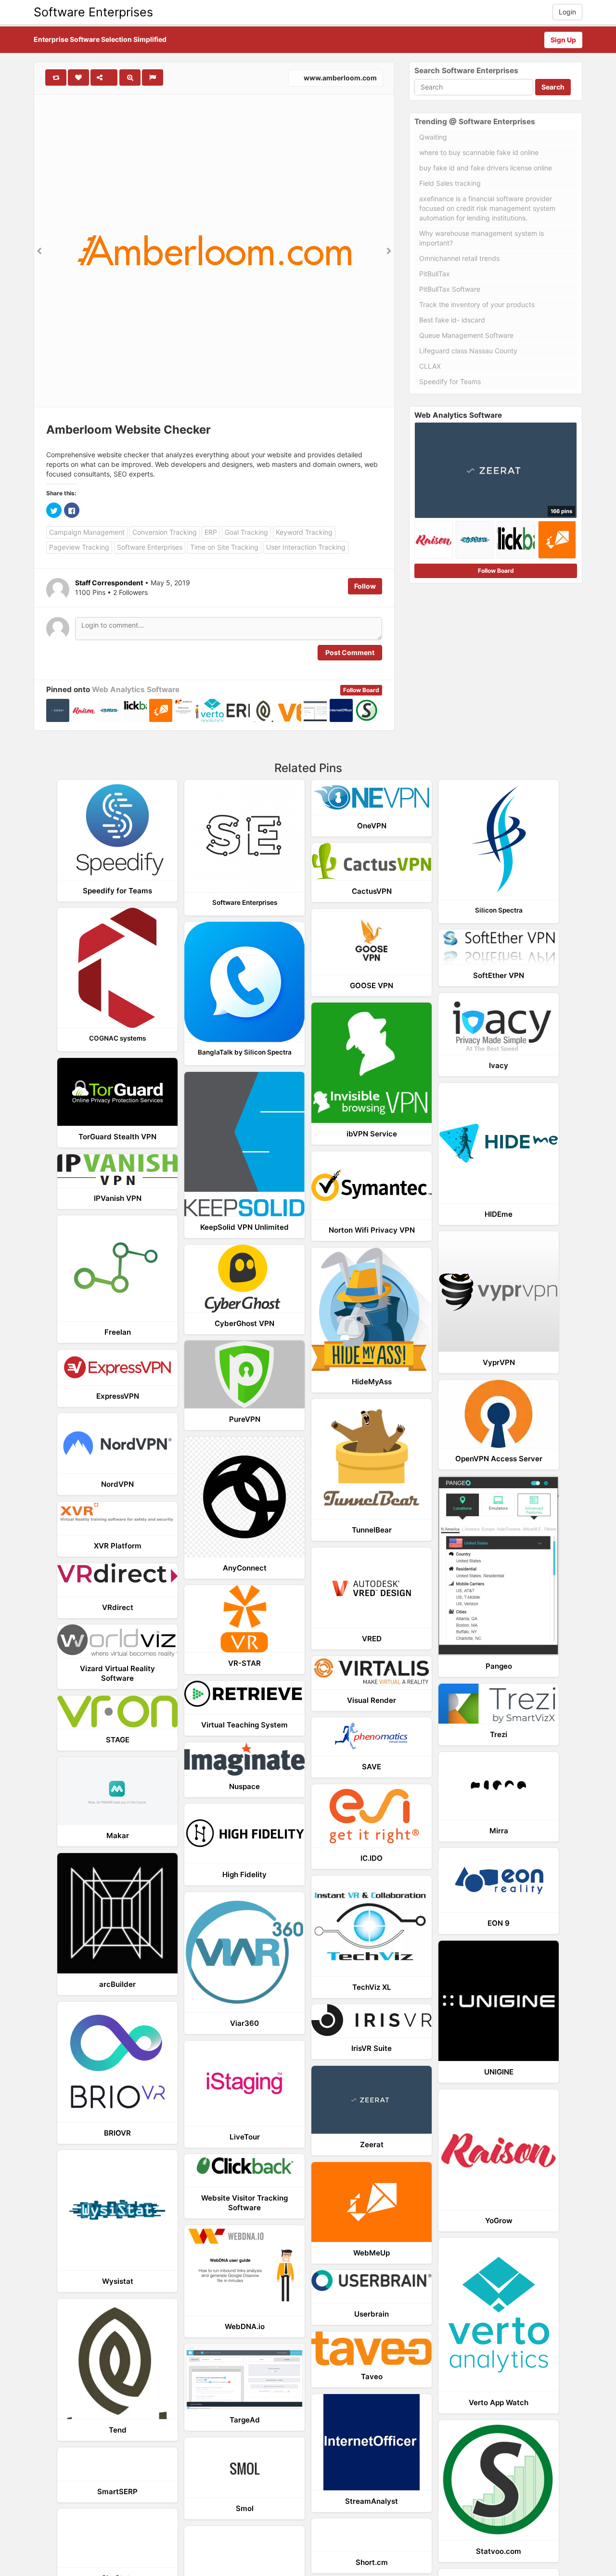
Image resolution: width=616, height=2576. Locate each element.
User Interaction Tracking (306, 547)
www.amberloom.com (340, 78)
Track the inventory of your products (477, 304)
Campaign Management (87, 532)
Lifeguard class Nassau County (468, 351)
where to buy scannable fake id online (479, 152)
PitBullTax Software (450, 289)
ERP (211, 532)
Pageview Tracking (79, 547)
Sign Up (563, 40)
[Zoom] (130, 77)
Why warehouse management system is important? (481, 238)
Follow (365, 586)
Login (567, 12)
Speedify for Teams (450, 381)
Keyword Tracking (304, 532)
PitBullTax (435, 274)
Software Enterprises (93, 12)
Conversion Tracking (165, 532)
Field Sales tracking (450, 183)
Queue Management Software (466, 335)
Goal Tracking (246, 532)
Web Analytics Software (136, 689)
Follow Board (361, 690)
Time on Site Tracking (224, 547)
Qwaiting (433, 137)
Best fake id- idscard (452, 320)
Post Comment (350, 652)
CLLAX (430, 366)
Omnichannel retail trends (459, 258)
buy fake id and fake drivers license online (486, 168)
